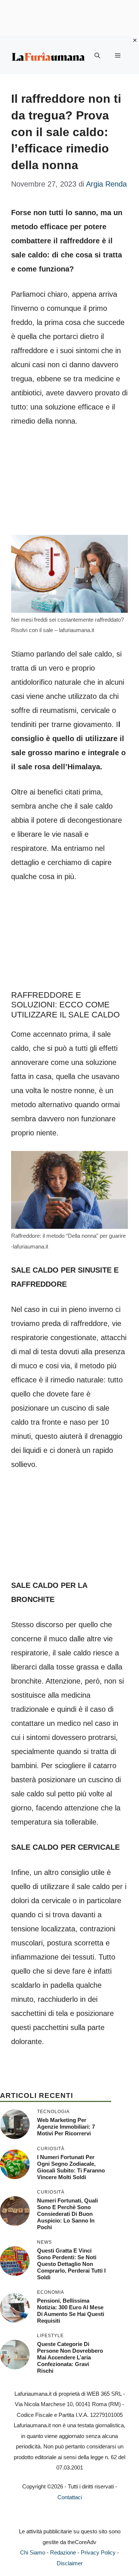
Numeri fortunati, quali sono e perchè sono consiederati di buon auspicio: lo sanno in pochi (67, 2214)
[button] (97, 56)
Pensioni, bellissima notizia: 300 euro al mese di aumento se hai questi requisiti (71, 2311)
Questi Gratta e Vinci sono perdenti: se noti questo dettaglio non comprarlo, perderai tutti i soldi (71, 2264)
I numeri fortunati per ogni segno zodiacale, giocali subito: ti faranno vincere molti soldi (71, 2167)
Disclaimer (70, 2563)
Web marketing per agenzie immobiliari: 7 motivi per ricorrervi (66, 2127)
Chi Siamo (33, 2552)
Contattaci (70, 2497)
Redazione (63, 2552)
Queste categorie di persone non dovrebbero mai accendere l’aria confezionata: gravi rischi (70, 2357)
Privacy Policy (98, 2552)
